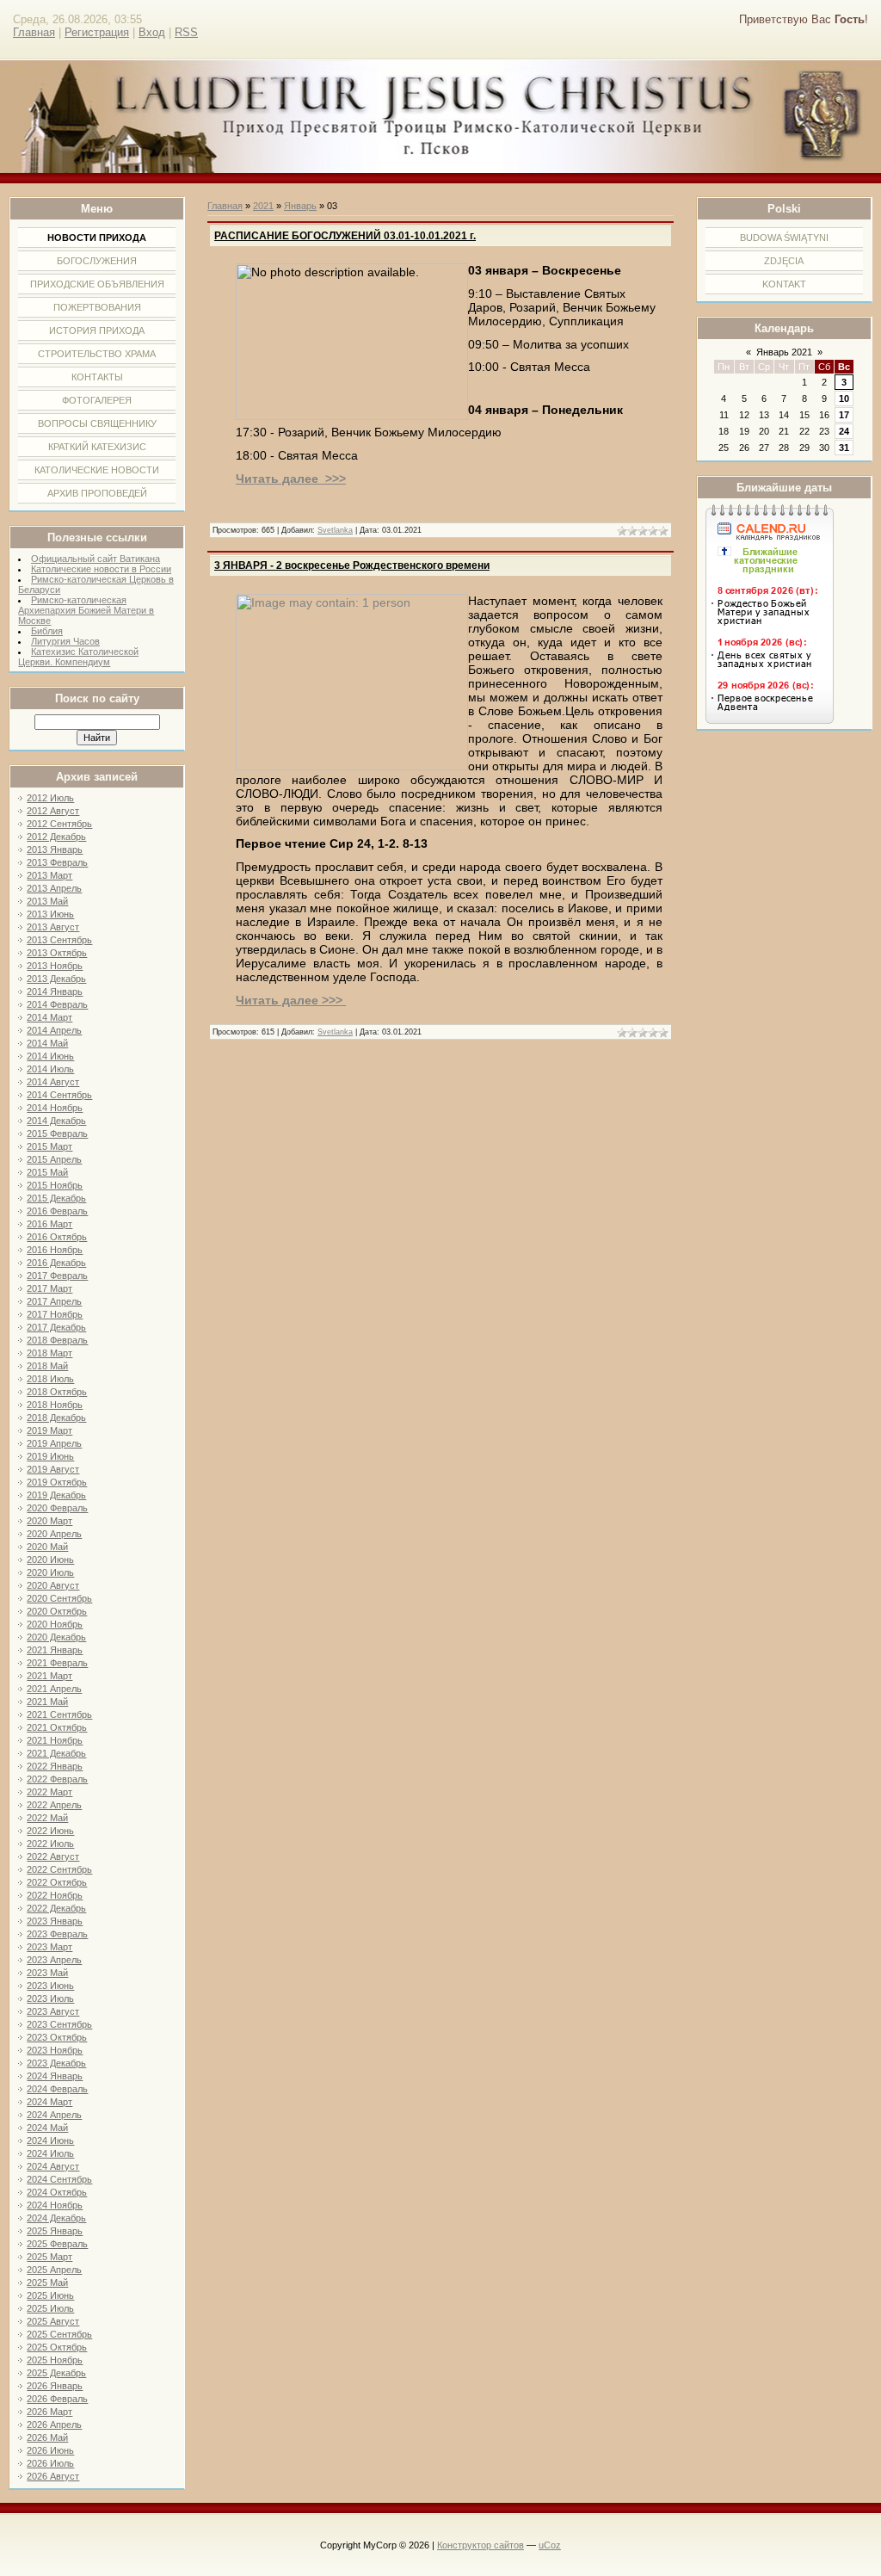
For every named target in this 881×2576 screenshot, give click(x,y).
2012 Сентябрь (59, 824)
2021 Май (47, 1702)
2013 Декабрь (56, 979)
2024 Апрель (54, 2115)
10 (844, 398)
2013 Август (53, 927)
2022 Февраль (57, 1779)
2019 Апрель (54, 1443)
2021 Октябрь (57, 1727)
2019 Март (49, 1430)
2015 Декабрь (56, 1198)
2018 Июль (50, 1379)
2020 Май (47, 1547)
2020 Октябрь (57, 1611)
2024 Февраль (57, 2089)
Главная (34, 32)
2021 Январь (55, 1650)
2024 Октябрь (57, 2192)
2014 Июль (50, 1069)
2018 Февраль (57, 1340)
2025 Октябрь (57, 2347)
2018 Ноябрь (55, 1405)
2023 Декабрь (56, 2063)
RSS (186, 32)
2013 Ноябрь (55, 966)
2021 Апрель (54, 1689)
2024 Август (53, 2166)
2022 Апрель (54, 1805)
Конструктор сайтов (481, 2545)
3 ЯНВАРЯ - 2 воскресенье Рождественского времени (352, 565)
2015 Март (49, 1146)
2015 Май (47, 1172)
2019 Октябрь (57, 1482)
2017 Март (49, 1288)
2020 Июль (50, 1572)
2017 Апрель (54, 1301)
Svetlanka (335, 530)
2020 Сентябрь (59, 1598)
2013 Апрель (54, 888)
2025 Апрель (54, 2270)
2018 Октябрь (57, 1392)
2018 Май (47, 1366)
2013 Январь (55, 849)
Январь (300, 206)
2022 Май (47, 1818)
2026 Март (49, 2412)
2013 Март (49, 875)
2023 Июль (50, 1998)
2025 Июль (50, 2308)
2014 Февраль (57, 1004)
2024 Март (49, 2102)
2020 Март (49, 1521)
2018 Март (49, 1353)
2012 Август (53, 811)
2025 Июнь (50, 2295)
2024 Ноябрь (55, 2205)
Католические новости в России (101, 569)
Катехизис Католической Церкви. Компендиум (78, 657)
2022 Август (53, 1856)
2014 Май (47, 1043)
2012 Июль (50, 798)
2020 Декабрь (56, 1637)
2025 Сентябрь (59, 2334)
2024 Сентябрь (59, 2179)
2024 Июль (50, 2153)
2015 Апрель (54, 1159)
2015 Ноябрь (55, 1185)
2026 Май (47, 2437)
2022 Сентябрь (59, 1869)
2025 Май (47, 2283)
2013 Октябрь (57, 953)
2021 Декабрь (56, 1753)
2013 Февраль (57, 862)
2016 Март (49, 1224)
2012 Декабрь (56, 837)
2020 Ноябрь (55, 1624)
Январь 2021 (784, 352)
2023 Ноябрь (55, 2050)
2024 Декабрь (56, 2218)
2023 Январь (55, 1921)
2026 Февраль (57, 2399)
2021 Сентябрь (59, 1714)
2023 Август (53, 2011)
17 (844, 415)
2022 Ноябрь (55, 1895)
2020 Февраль (57, 1508)
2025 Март (49, 2257)
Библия (47, 631)
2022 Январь (55, 1766)
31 (844, 448)
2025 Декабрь (56, 2373)
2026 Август (53, 2476)
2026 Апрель (54, 2425)
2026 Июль (50, 2463)
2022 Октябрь (57, 1882)
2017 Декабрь (56, 1327)
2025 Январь (55, 2231)
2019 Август (53, 1469)
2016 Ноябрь (55, 1250)
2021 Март (49, 1676)
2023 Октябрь (57, 2037)
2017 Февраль (57, 1276)
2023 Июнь (50, 1986)
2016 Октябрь (57, 1237)
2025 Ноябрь (55, 2360)
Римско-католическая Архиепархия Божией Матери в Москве (86, 610)
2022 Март (49, 1792)
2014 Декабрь (56, 1121)
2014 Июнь (50, 1056)
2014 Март (49, 1017)
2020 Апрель (54, 1534)
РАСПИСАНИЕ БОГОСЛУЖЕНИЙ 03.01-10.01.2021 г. (345, 236)
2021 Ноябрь (55, 1740)
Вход (152, 32)
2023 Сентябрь (59, 2024)
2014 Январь (55, 991)
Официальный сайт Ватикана (95, 559)
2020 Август (53, 1585)
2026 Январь (55, 2386)
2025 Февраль (57, 2244)
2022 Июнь (50, 1831)
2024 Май (47, 2128)
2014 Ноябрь (55, 1108)
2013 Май (47, 901)
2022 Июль (50, 1844)
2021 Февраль (57, 1663)
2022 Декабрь (56, 1908)
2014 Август (53, 1082)
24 (844, 431)
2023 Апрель (54, 1960)
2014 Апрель (54, 1030)
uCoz (550, 2545)
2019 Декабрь (56, 1495)
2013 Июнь (50, 914)
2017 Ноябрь (55, 1314)
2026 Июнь (50, 2450)
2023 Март (49, 1947)
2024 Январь (55, 2076)
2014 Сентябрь (59, 1095)
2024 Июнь (50, 2140)
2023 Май (47, 1973)
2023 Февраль (57, 1934)
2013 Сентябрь (59, 940)
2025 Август (53, 2321)
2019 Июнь (50, 1456)
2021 (263, 206)
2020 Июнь (50, 1560)
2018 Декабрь (56, 1418)
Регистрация (97, 32)
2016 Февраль (57, 1211)
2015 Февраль (57, 1134)
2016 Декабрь (56, 1263)
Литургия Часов (65, 641)
